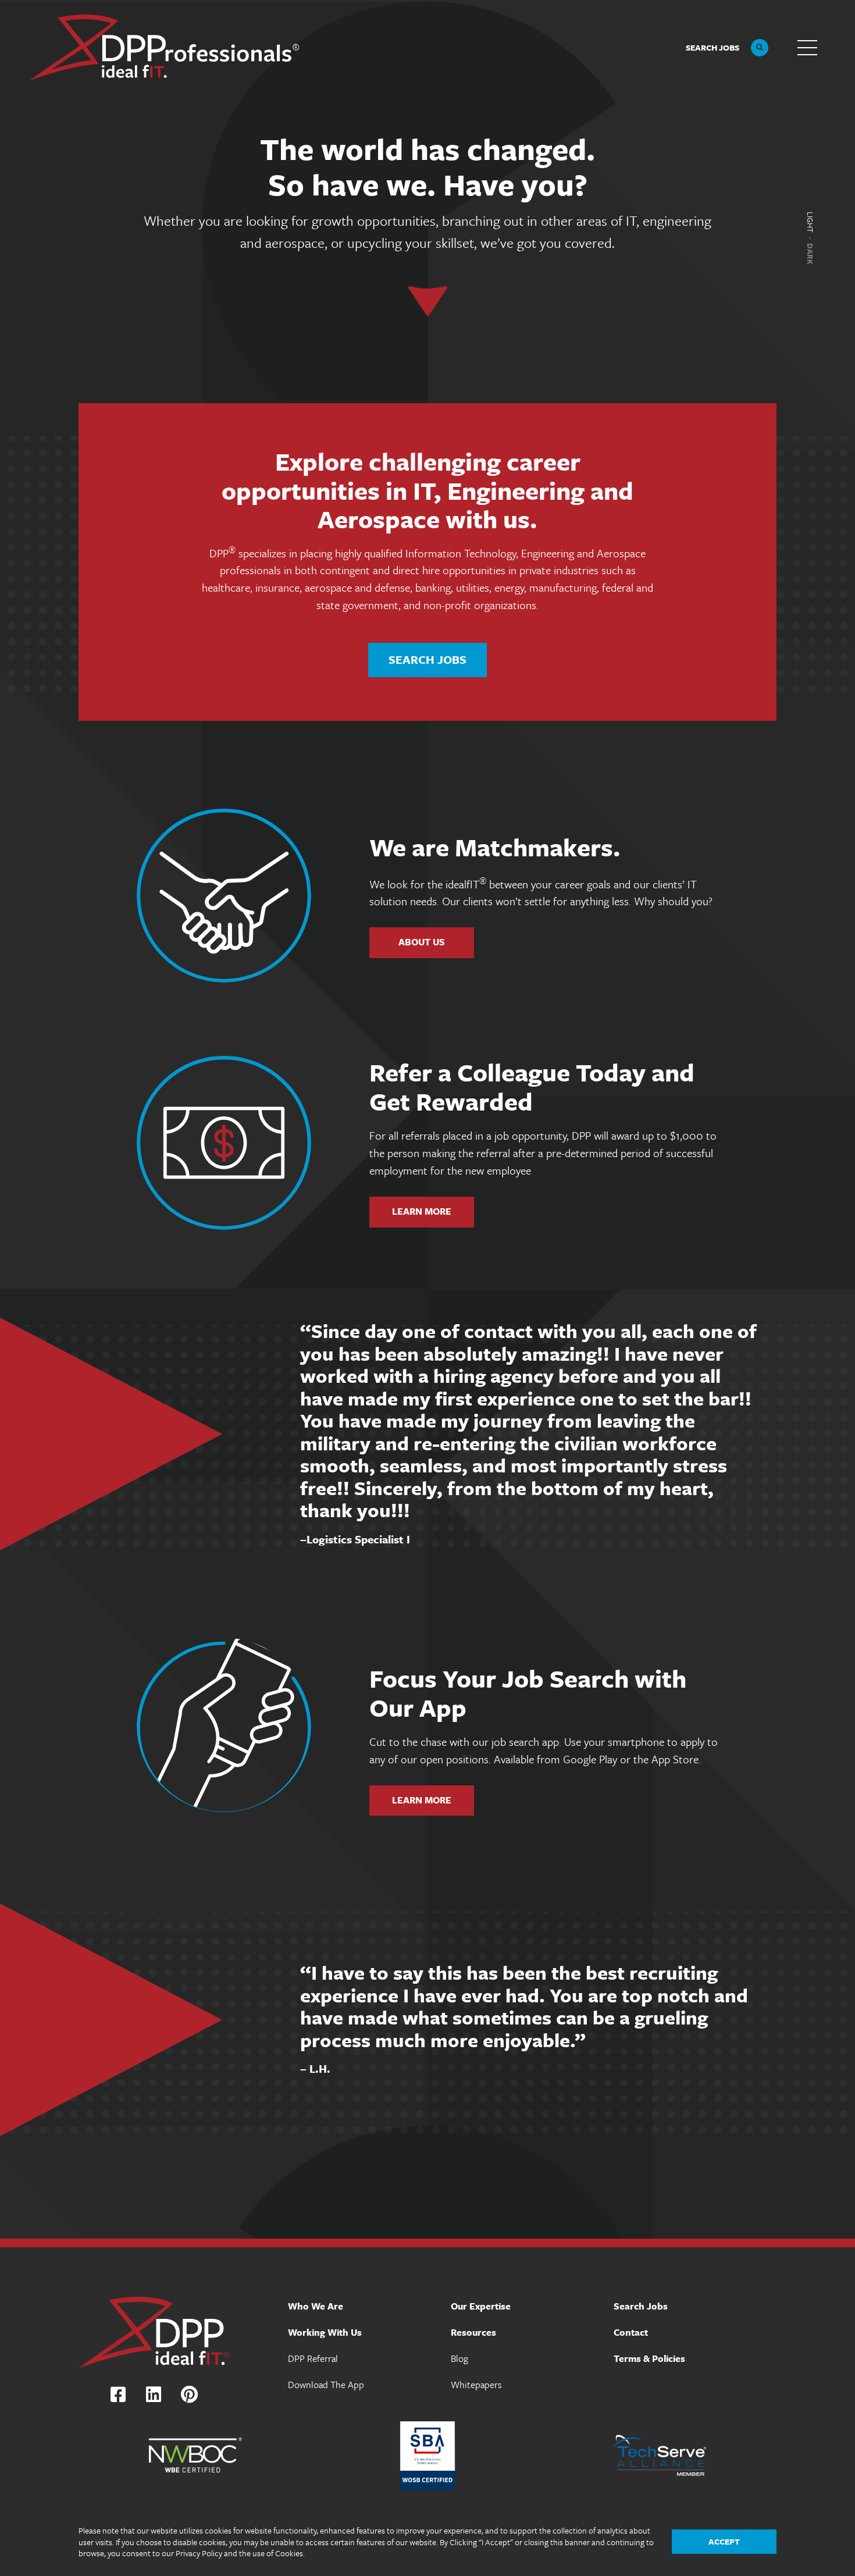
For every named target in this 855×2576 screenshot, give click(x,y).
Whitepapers (476, 2385)
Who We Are (316, 2306)
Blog (459, 2358)
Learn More (422, 1211)
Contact (631, 2332)
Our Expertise (481, 2306)
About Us (422, 942)
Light (810, 222)
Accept (724, 2541)
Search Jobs (427, 659)
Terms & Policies (649, 2358)
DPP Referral (313, 2358)
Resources (473, 2332)
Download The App (326, 2385)
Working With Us (325, 2332)
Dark (810, 254)
